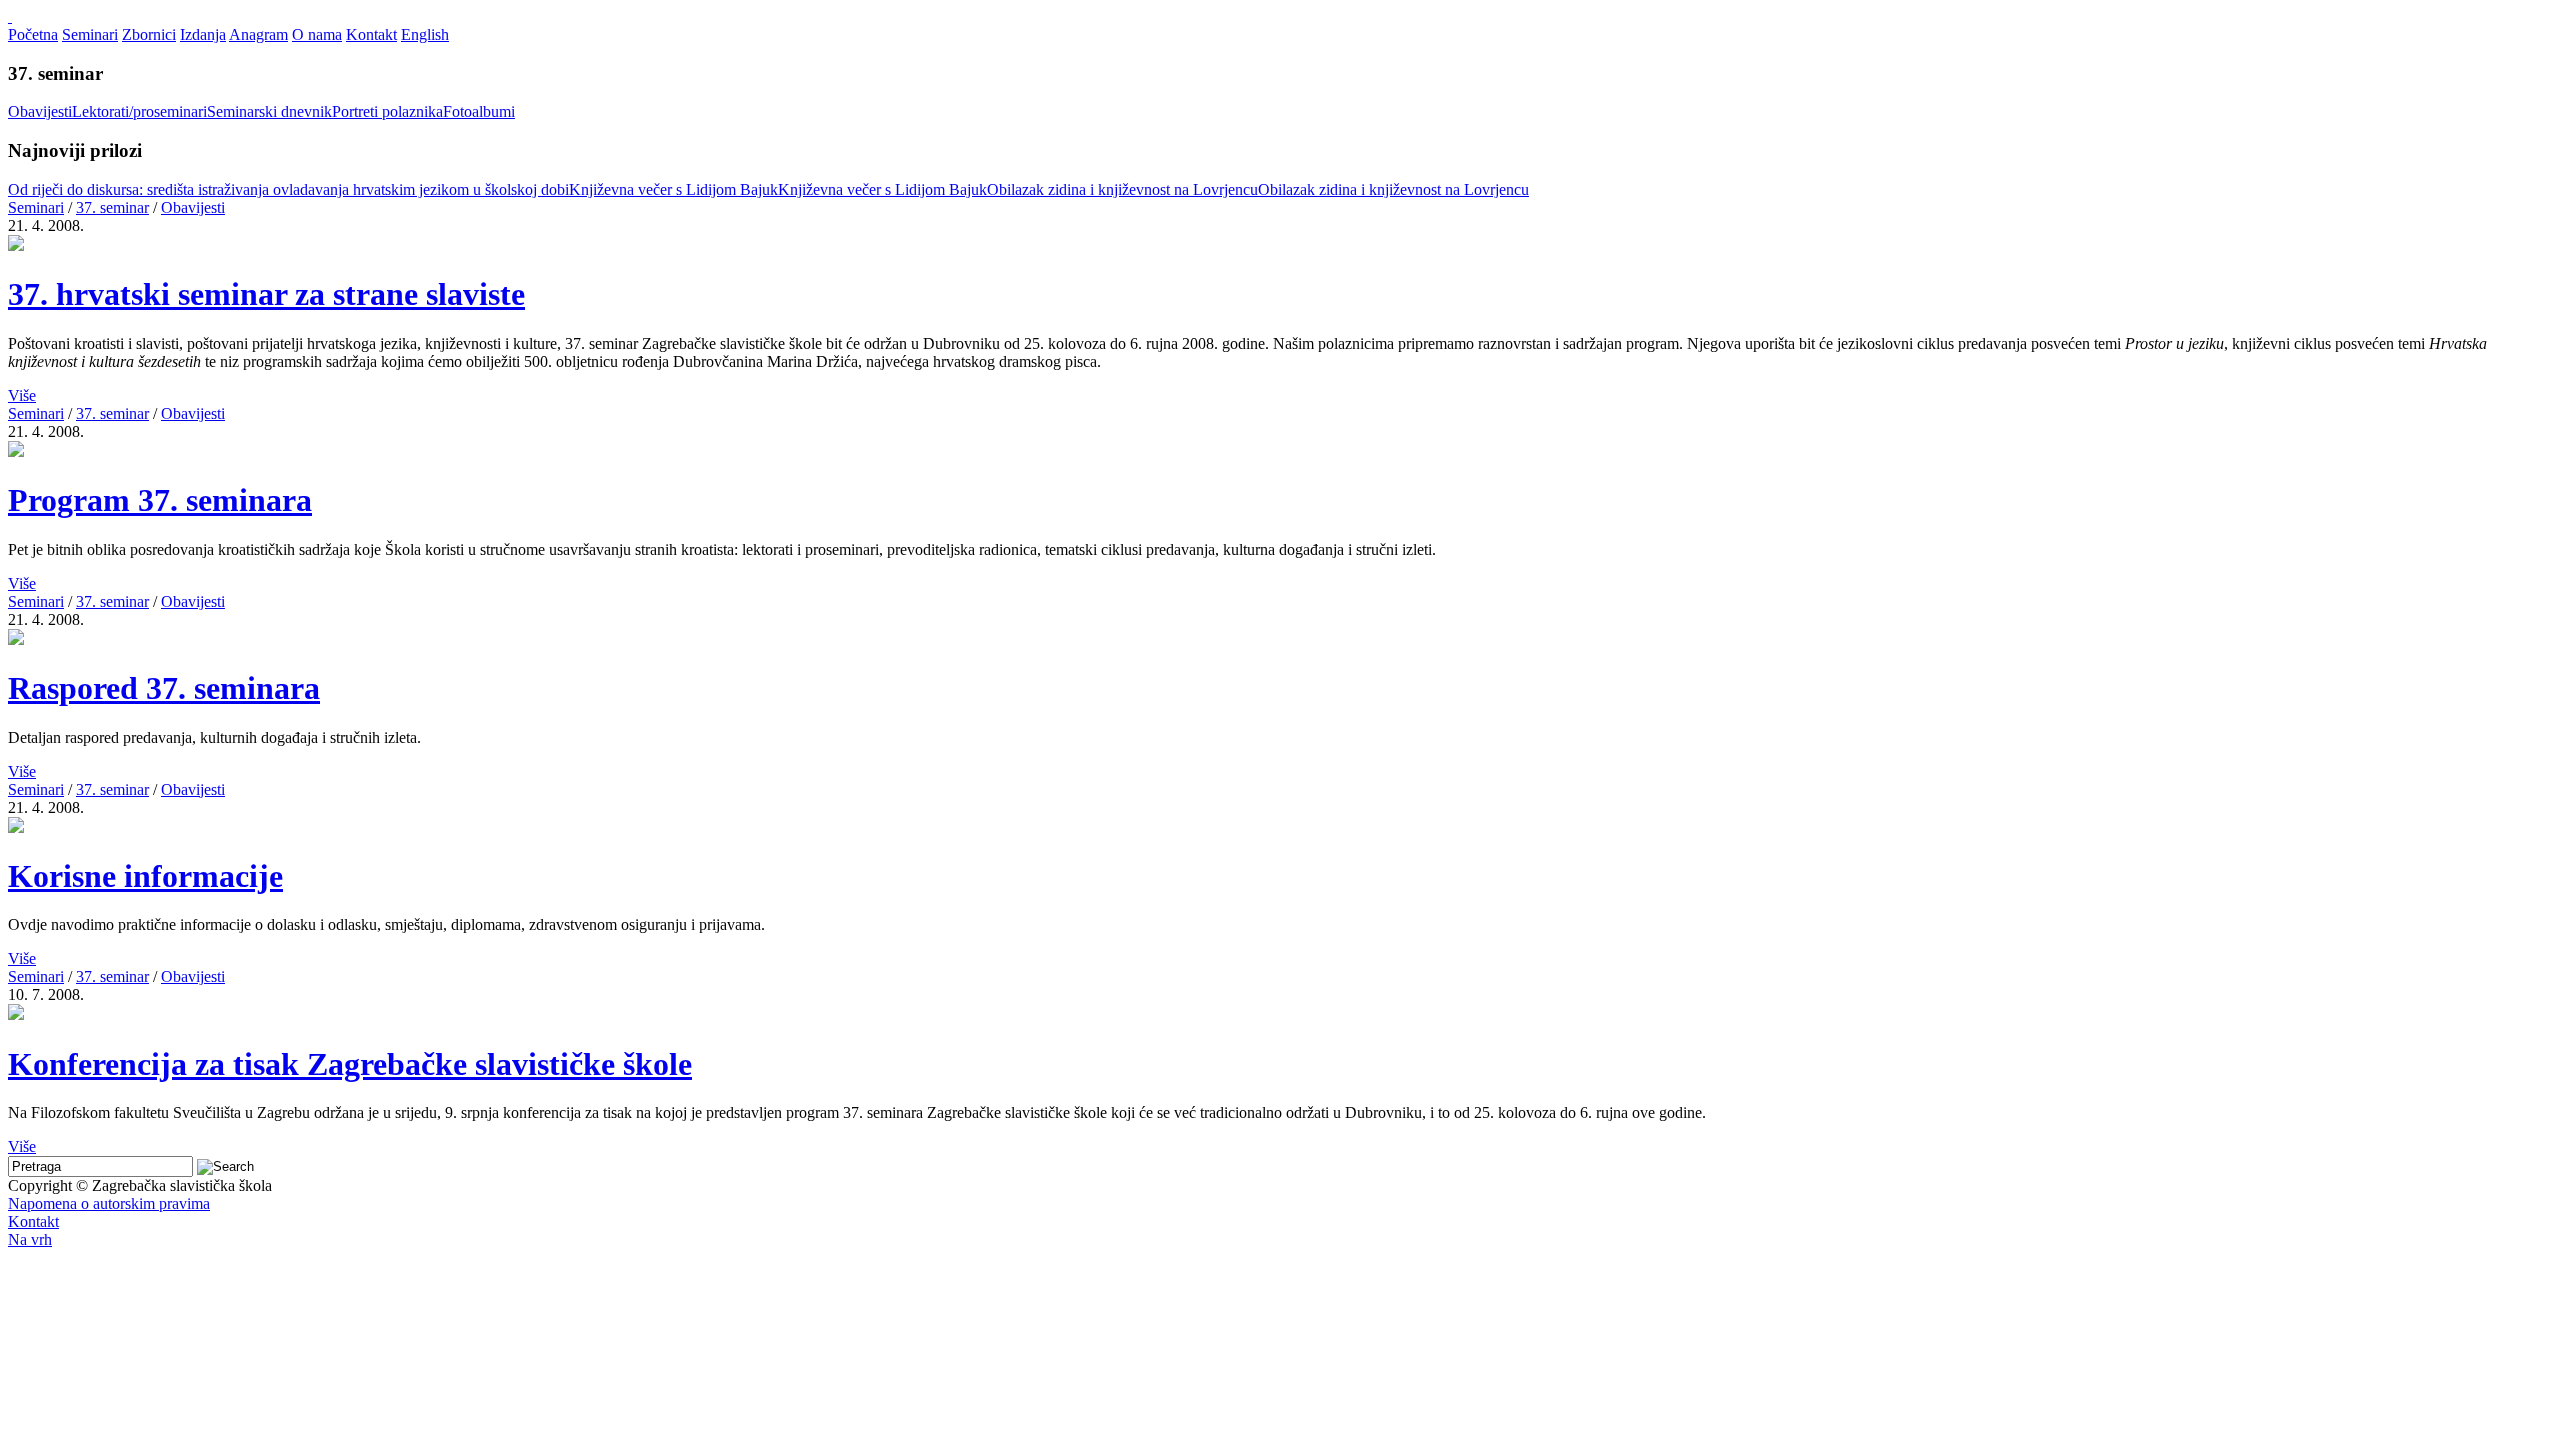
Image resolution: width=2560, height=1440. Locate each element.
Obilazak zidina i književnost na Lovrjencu (1122, 189)
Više (22, 395)
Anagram (258, 34)
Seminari (90, 34)
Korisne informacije (145, 876)
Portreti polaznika (387, 111)
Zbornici (149, 34)
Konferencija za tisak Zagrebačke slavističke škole (350, 1064)
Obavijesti (40, 111)
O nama (317, 34)
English (425, 34)
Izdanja (203, 34)
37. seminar (112, 207)
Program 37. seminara (160, 500)
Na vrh (30, 1239)
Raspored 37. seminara (164, 688)
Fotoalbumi (479, 111)
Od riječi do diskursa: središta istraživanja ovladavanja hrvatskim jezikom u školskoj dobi (288, 189)
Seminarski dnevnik (269, 111)
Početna (33, 34)
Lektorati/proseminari (139, 111)
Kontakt (371, 34)
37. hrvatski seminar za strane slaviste (266, 294)
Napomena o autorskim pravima (109, 1203)
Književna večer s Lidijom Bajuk (673, 189)
